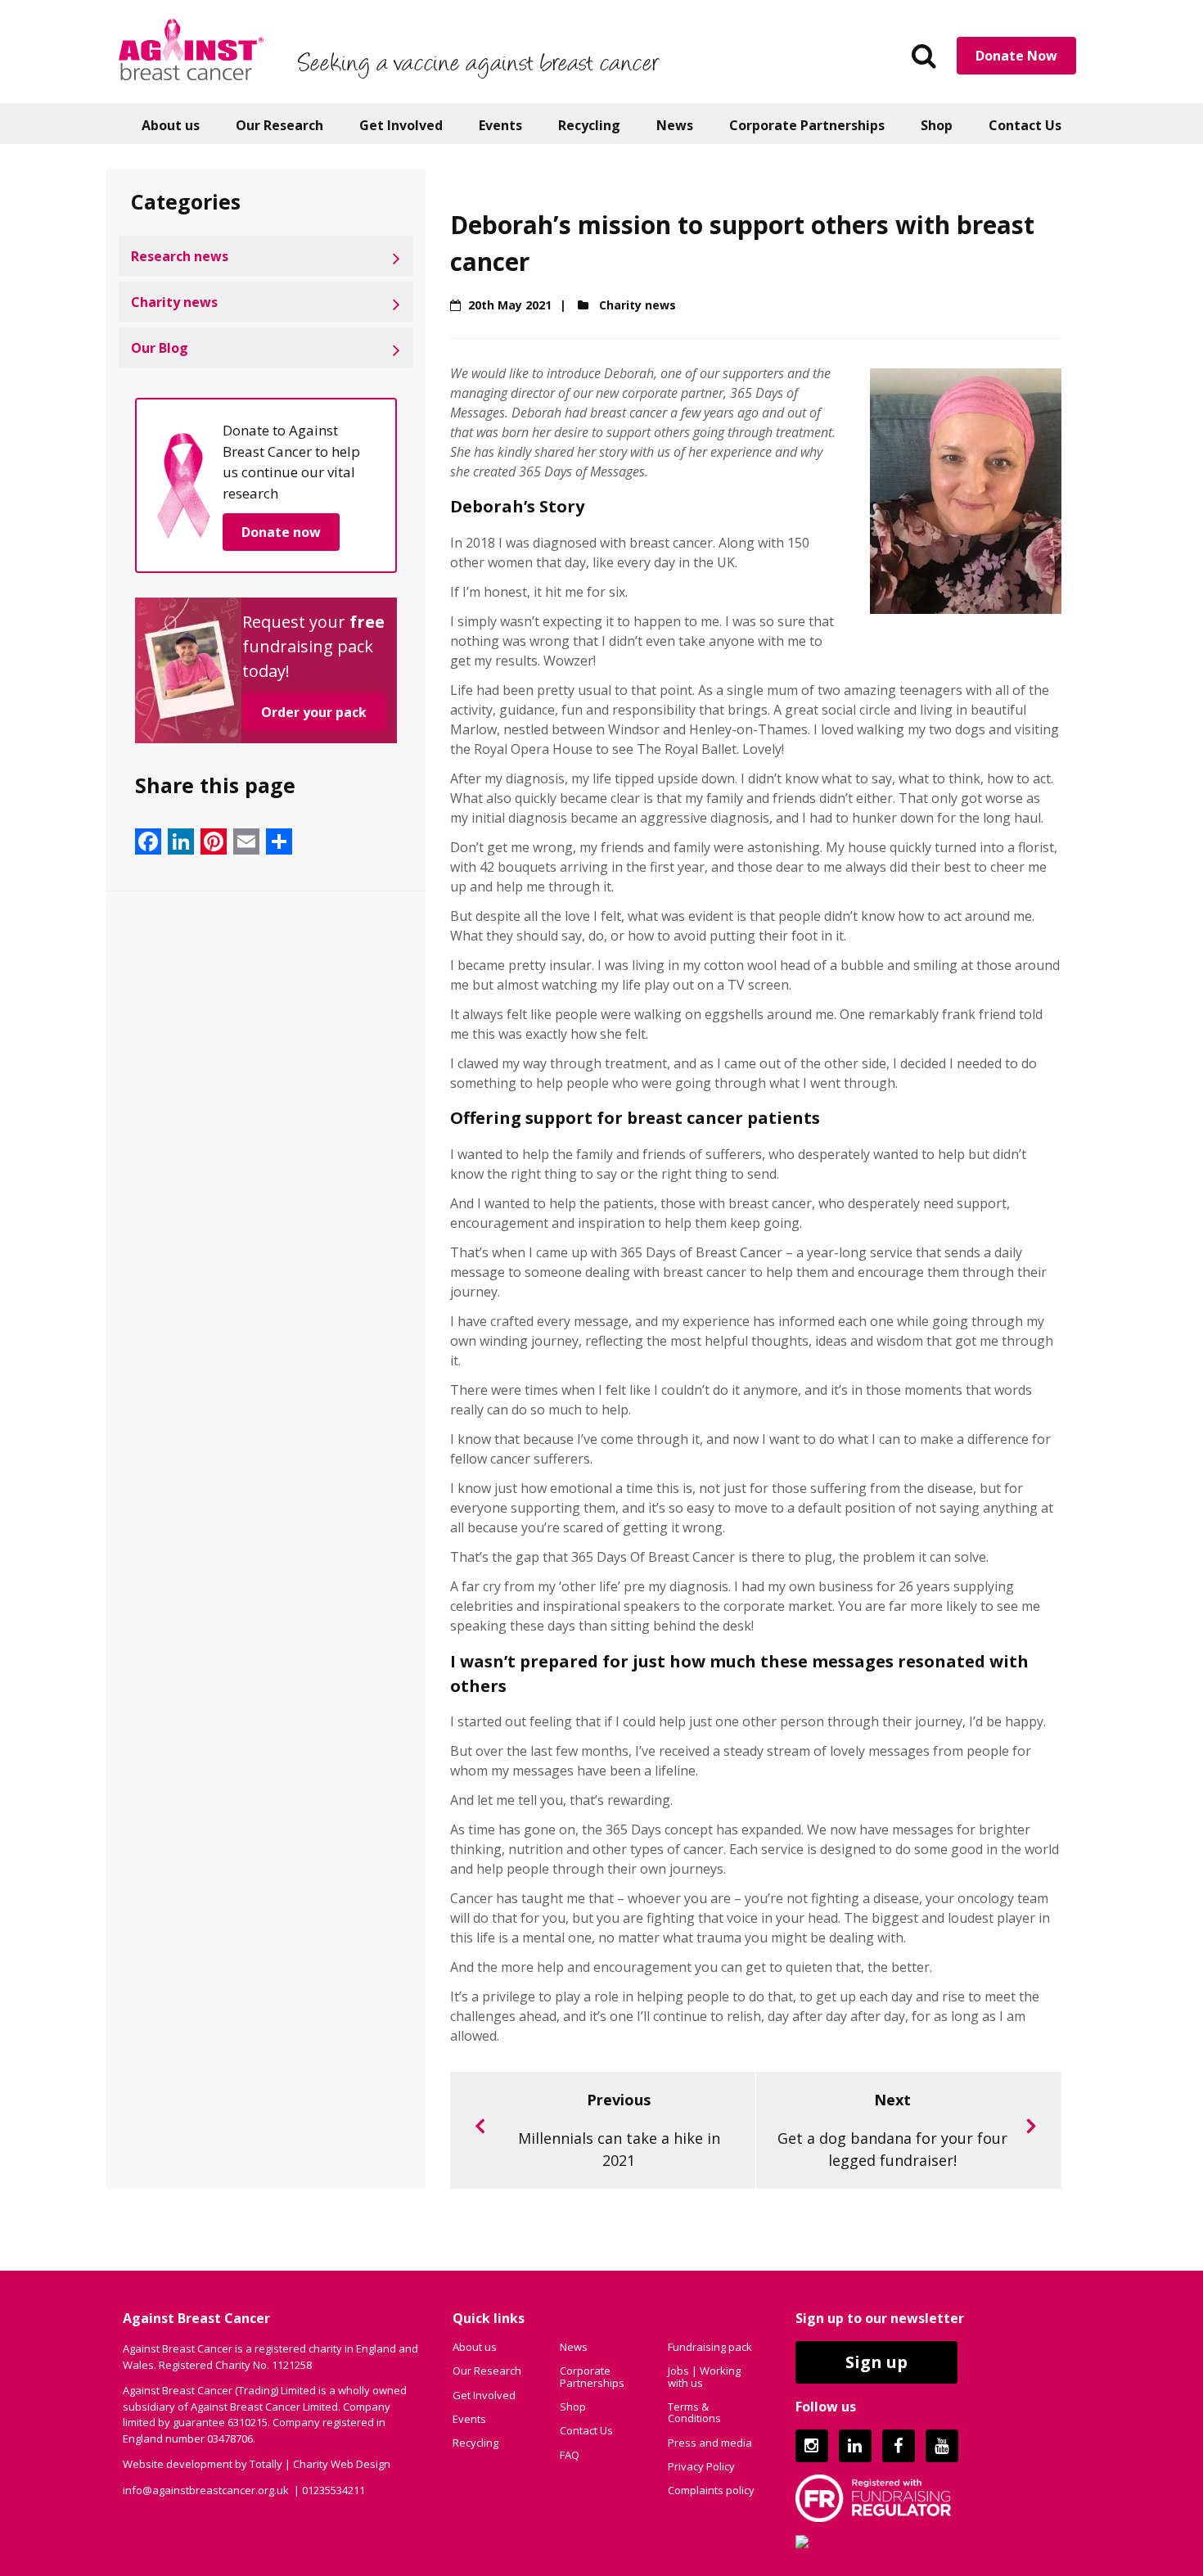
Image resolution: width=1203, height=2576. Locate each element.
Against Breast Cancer (191, 49)
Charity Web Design (342, 2464)
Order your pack (314, 712)
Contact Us (1025, 125)
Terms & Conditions (694, 2412)
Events (500, 125)
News (675, 125)
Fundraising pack (710, 2347)
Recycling (589, 125)
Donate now (281, 532)
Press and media (710, 2443)
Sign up (876, 2362)
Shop (937, 125)
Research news (180, 256)
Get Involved (401, 125)
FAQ (570, 2455)
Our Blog (160, 348)
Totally (266, 2464)
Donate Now (1016, 56)
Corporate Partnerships (807, 125)
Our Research (279, 125)
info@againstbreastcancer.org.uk (206, 2490)
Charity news (174, 302)
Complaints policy (711, 2490)
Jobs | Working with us (704, 2376)
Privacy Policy (701, 2466)
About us (171, 125)
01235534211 (333, 2490)
